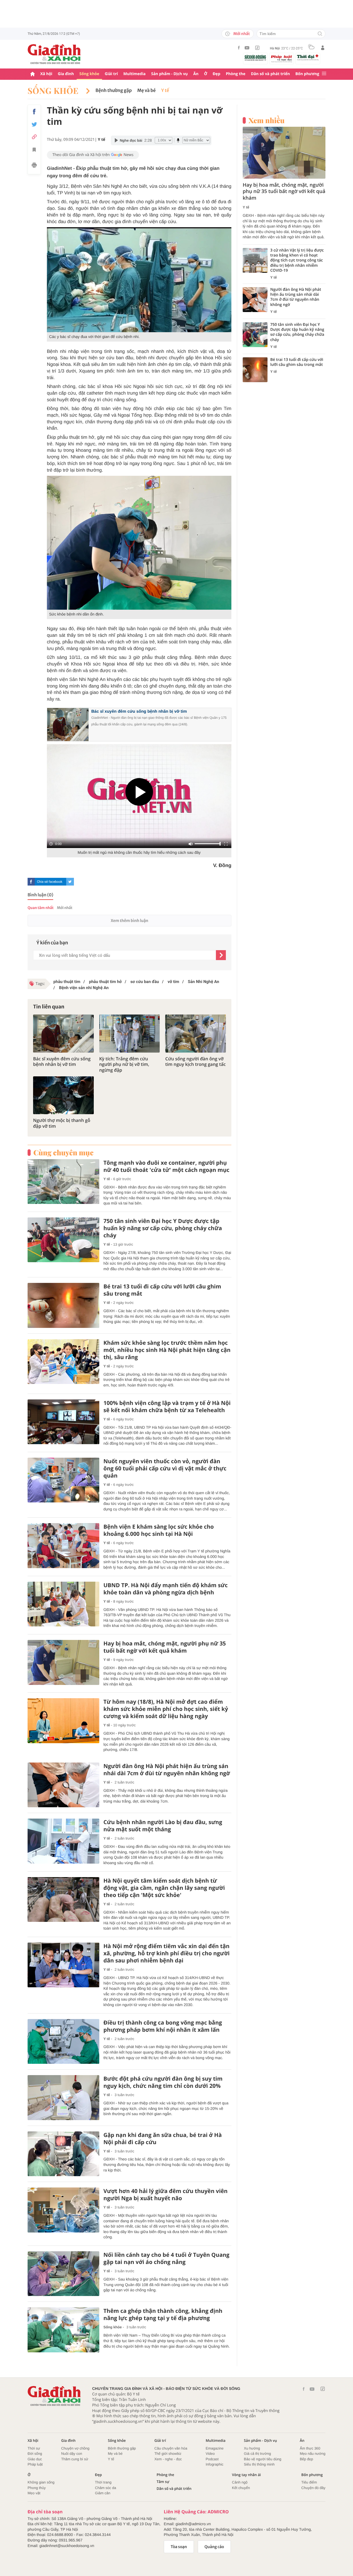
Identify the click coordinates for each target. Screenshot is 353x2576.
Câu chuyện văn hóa (171, 2448)
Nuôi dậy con (72, 2454)
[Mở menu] (324, 74)
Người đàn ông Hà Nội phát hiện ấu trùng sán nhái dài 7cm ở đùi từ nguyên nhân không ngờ (167, 1770)
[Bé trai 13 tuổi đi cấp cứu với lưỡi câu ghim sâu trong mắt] (63, 1305)
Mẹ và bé (147, 91)
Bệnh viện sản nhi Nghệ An (83, 988)
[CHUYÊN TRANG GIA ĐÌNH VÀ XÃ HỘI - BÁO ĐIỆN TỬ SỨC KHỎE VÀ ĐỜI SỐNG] (54, 54)
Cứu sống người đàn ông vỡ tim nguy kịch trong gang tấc (195, 1062)
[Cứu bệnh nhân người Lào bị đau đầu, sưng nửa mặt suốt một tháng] (63, 1841)
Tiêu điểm (309, 2482)
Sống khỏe (89, 74)
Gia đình (66, 74)
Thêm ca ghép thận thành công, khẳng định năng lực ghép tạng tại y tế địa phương (163, 2315)
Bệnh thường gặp (113, 91)
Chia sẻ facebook (50, 882)
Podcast (212, 2459)
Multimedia (134, 74)
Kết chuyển (241, 2488)
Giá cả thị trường (257, 2454)
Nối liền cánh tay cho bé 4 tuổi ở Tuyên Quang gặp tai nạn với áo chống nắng (166, 2258)
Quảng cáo (214, 2547)
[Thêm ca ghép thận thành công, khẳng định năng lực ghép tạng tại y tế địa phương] (63, 2330)
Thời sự (34, 2448)
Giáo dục (35, 2459)
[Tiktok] (257, 48)
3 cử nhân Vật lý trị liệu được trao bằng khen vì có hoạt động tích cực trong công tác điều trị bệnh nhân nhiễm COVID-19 (297, 261)
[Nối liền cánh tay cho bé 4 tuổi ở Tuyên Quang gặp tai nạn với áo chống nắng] (63, 2274)
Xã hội (46, 74)
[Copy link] (34, 137)
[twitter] (70, 882)
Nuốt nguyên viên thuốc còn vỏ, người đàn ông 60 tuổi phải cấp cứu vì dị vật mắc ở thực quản (165, 1468)
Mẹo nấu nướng (313, 2454)
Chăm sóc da (105, 2488)
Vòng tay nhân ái (246, 2475)
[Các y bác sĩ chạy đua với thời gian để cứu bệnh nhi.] (139, 280)
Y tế (165, 91)
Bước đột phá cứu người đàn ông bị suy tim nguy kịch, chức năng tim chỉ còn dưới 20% (163, 2082)
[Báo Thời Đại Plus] (308, 57)
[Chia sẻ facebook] (34, 112)
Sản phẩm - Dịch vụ (169, 74)
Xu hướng (252, 2448)
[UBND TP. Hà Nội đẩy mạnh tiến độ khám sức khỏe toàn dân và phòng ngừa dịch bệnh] (63, 1604)
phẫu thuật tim (67, 982)
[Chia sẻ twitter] (34, 124)
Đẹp (216, 74)
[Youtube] (247, 48)
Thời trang (103, 2482)
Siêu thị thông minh (259, 2464)
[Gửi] (221, 955)
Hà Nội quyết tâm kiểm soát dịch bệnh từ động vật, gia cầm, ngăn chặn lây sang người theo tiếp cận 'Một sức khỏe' (164, 1888)
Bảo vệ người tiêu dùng (263, 2459)
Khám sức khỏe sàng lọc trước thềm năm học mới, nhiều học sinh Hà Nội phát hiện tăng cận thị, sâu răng (167, 1350)
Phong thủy (37, 2488)
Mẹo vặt (34, 2493)
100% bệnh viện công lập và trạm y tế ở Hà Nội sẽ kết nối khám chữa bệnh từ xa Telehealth (167, 1407)
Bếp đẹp (306, 2459)
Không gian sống (41, 2482)
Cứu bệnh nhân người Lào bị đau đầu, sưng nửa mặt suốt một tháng (163, 1826)
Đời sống (35, 2454)
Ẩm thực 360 (310, 2448)
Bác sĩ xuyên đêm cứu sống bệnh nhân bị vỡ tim (139, 711)
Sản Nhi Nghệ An (203, 982)
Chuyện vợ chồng (75, 2448)
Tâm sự (163, 2482)
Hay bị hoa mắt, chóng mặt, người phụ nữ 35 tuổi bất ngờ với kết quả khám (165, 1647)
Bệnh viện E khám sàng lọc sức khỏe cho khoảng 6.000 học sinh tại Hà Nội (159, 1530)
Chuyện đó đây (313, 2488)
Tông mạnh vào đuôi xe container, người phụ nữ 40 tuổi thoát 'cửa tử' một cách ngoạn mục (166, 1166)
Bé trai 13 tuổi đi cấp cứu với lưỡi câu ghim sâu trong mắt (162, 1290)
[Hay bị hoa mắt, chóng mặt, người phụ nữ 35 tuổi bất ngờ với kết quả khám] (63, 1662)
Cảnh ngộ (240, 2482)
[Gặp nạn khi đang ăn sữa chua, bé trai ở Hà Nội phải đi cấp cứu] (63, 2154)
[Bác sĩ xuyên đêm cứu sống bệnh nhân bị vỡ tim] (63, 1033)
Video (210, 2454)
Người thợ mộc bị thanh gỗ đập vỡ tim (62, 1123)
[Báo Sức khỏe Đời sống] (255, 58)
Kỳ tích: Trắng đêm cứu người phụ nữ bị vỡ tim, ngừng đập (124, 1064)
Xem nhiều (267, 120)
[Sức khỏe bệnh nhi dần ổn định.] (139, 543)
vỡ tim (173, 982)
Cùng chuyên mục (63, 1153)
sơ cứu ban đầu (144, 982)
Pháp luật (35, 2464)
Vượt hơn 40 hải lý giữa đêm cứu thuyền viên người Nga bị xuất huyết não (165, 2195)
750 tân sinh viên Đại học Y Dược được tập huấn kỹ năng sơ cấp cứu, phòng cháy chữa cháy (163, 1228)
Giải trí (111, 74)
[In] (34, 166)
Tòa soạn (179, 2547)
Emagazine (215, 2448)
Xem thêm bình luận (129, 921)
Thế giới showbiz (168, 2454)
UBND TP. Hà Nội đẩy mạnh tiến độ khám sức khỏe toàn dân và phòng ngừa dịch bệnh (166, 1589)
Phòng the (236, 74)
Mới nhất (242, 34)
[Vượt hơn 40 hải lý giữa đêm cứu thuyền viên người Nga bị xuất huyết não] (63, 2210)
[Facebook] (239, 48)
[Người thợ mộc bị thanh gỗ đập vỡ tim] (63, 1095)
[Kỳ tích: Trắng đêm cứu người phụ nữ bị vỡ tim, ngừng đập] (130, 1033)
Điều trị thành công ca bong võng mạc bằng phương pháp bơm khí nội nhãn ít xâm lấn (163, 2026)
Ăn (196, 74)
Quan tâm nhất (41, 908)
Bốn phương (307, 74)
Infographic (215, 2464)
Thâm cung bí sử (75, 2459)
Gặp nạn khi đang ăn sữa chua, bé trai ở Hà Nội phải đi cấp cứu (163, 2139)
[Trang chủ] (33, 74)
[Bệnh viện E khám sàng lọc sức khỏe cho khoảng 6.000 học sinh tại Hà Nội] (63, 1546)
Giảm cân (103, 2493)
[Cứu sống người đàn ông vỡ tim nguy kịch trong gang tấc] (196, 1033)
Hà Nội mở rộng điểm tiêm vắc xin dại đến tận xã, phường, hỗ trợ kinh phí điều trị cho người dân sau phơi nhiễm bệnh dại (167, 1953)
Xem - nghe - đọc (168, 2459)
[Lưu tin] (34, 150)
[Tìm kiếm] (320, 34)
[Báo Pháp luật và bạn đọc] (282, 59)
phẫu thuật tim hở (105, 982)
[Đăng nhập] (323, 48)
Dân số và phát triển (270, 74)
